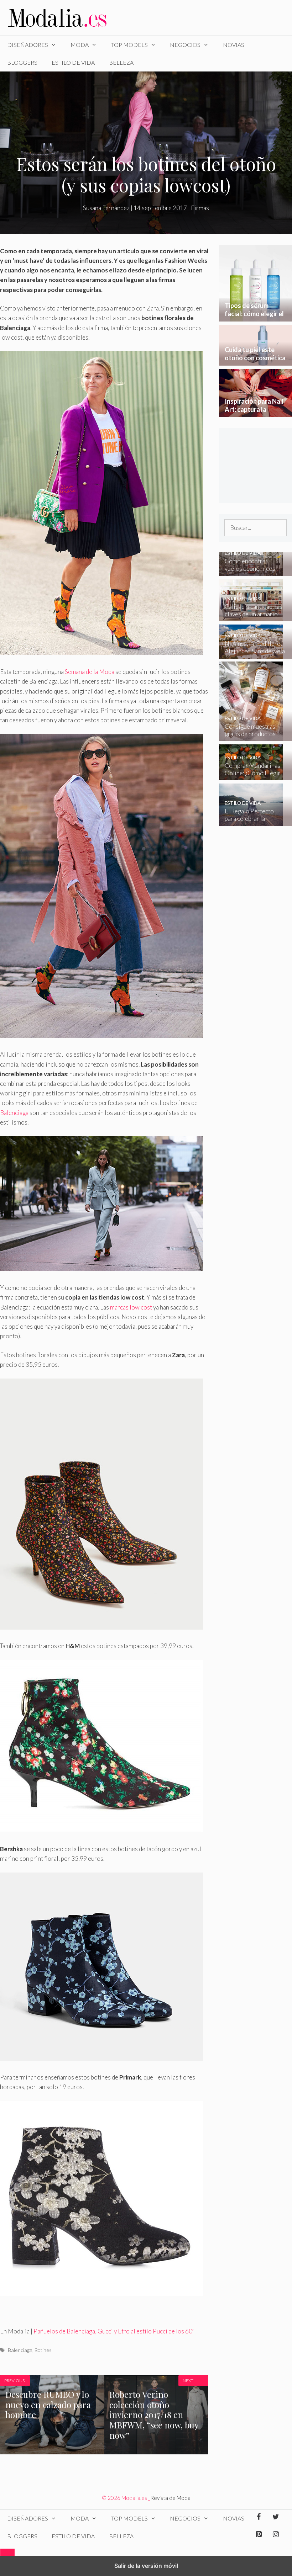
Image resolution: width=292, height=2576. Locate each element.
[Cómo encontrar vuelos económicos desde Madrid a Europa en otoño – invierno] (251, 571)
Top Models (129, 45)
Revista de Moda (170, 2498)
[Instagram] (276, 2534)
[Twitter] (276, 2517)
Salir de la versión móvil (146, 2566)
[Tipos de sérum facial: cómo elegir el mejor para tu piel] (255, 317)
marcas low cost (131, 1307)
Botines (43, 2350)
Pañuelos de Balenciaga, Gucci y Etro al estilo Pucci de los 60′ (113, 2331)
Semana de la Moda (90, 672)
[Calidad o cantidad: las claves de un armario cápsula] (251, 617)
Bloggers (22, 62)
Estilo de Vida (73, 62)
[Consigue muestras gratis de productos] (251, 736)
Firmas (200, 208)
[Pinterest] (259, 2534)
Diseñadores (28, 45)
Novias (234, 45)
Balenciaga (14, 1113)
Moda (80, 45)
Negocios (185, 45)
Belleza (121, 62)
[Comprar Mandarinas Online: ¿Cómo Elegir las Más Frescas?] (251, 776)
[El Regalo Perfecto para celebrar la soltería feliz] (251, 821)
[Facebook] (259, 2517)
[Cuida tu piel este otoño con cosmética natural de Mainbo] (255, 361)
